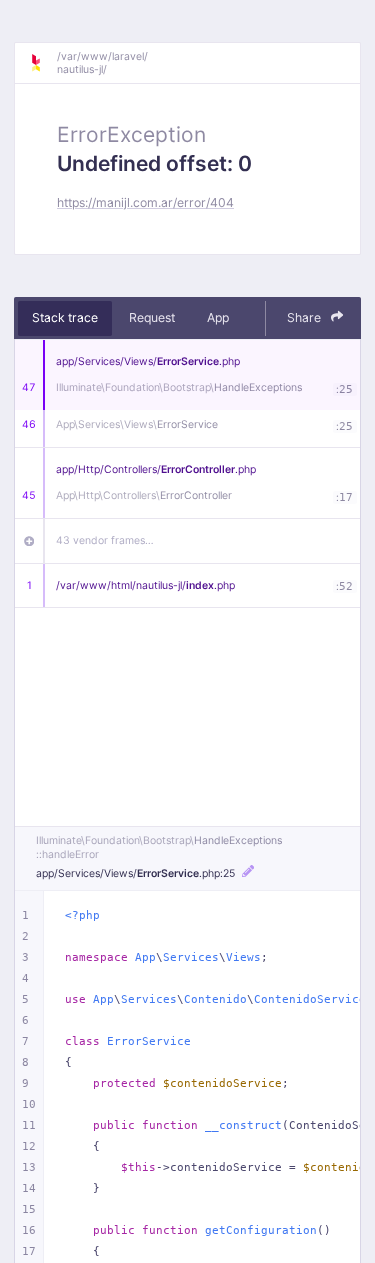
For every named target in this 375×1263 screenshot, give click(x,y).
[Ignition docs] (43, 63)
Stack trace (65, 317)
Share (305, 317)
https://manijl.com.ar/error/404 (145, 202)
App (218, 317)
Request (152, 317)
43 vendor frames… (105, 540)
